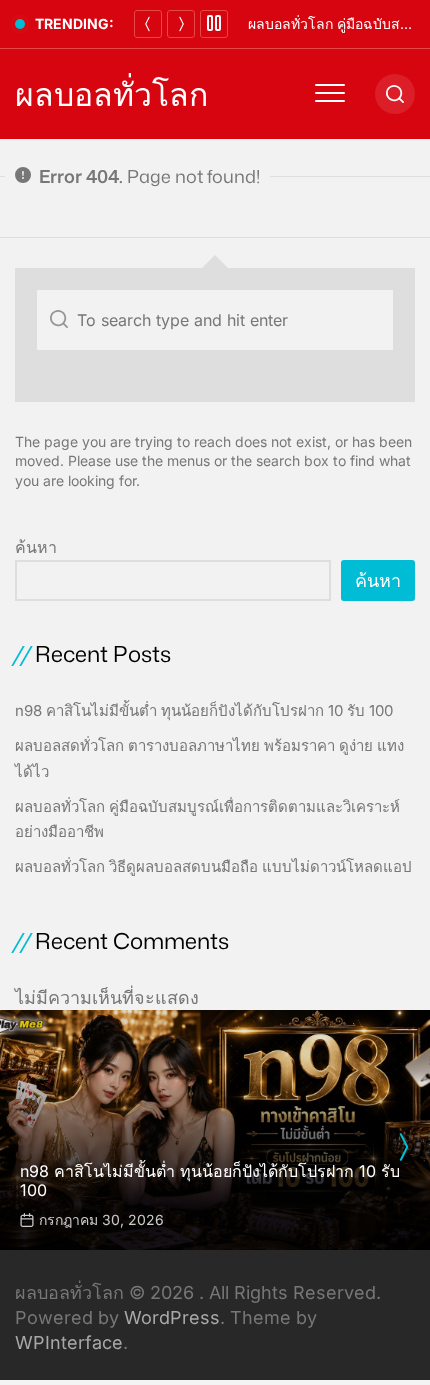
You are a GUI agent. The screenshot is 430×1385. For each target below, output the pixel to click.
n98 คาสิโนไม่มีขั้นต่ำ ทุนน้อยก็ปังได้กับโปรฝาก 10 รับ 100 (204, 710)
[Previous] (148, 24)
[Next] (181, 24)
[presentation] (403, 1147)
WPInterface (69, 1342)
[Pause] (214, 24)
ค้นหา (36, 547)
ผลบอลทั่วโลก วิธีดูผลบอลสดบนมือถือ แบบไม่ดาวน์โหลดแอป (213, 866)
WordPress (172, 1317)
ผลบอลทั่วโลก (111, 94)
